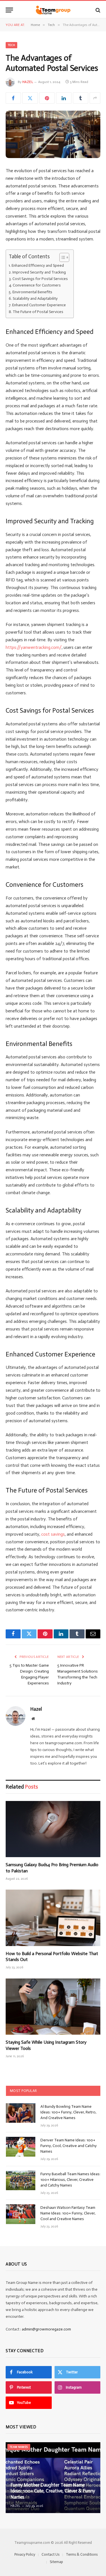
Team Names (19, 2447)
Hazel (28, 82)
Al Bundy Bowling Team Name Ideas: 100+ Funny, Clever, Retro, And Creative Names (68, 2112)
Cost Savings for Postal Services (40, 279)
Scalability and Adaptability (35, 298)
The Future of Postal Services (38, 312)
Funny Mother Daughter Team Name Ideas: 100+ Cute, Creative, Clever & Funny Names (53, 2491)
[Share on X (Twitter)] (30, 98)
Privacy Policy (25, 2554)
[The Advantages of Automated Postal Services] (53, 134)
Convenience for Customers (37, 285)
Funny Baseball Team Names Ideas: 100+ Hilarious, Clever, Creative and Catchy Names (70, 2180)
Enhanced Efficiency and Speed (38, 265)
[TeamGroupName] (53, 10)
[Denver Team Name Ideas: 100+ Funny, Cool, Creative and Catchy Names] (21, 2147)
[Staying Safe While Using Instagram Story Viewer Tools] (53, 2007)
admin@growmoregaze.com (46, 2329)
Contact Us (50, 2554)
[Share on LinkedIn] (64, 98)
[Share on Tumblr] (81, 98)
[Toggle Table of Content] (61, 257)
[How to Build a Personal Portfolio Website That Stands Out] (53, 1918)
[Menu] (9, 10)
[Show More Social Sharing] (95, 98)
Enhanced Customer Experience (39, 305)
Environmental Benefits (32, 292)
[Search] (97, 10)
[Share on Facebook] (13, 98)
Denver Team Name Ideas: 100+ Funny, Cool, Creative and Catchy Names (69, 2146)
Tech (11, 45)
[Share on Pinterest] (47, 98)
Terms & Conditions (82, 2554)
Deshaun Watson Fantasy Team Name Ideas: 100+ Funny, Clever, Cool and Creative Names (68, 2213)
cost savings (53, 1534)
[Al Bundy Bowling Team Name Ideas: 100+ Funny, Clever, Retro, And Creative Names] (21, 2113)
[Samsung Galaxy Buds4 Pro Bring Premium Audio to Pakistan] (53, 1829)
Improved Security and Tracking (39, 272)
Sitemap (56, 2562)
